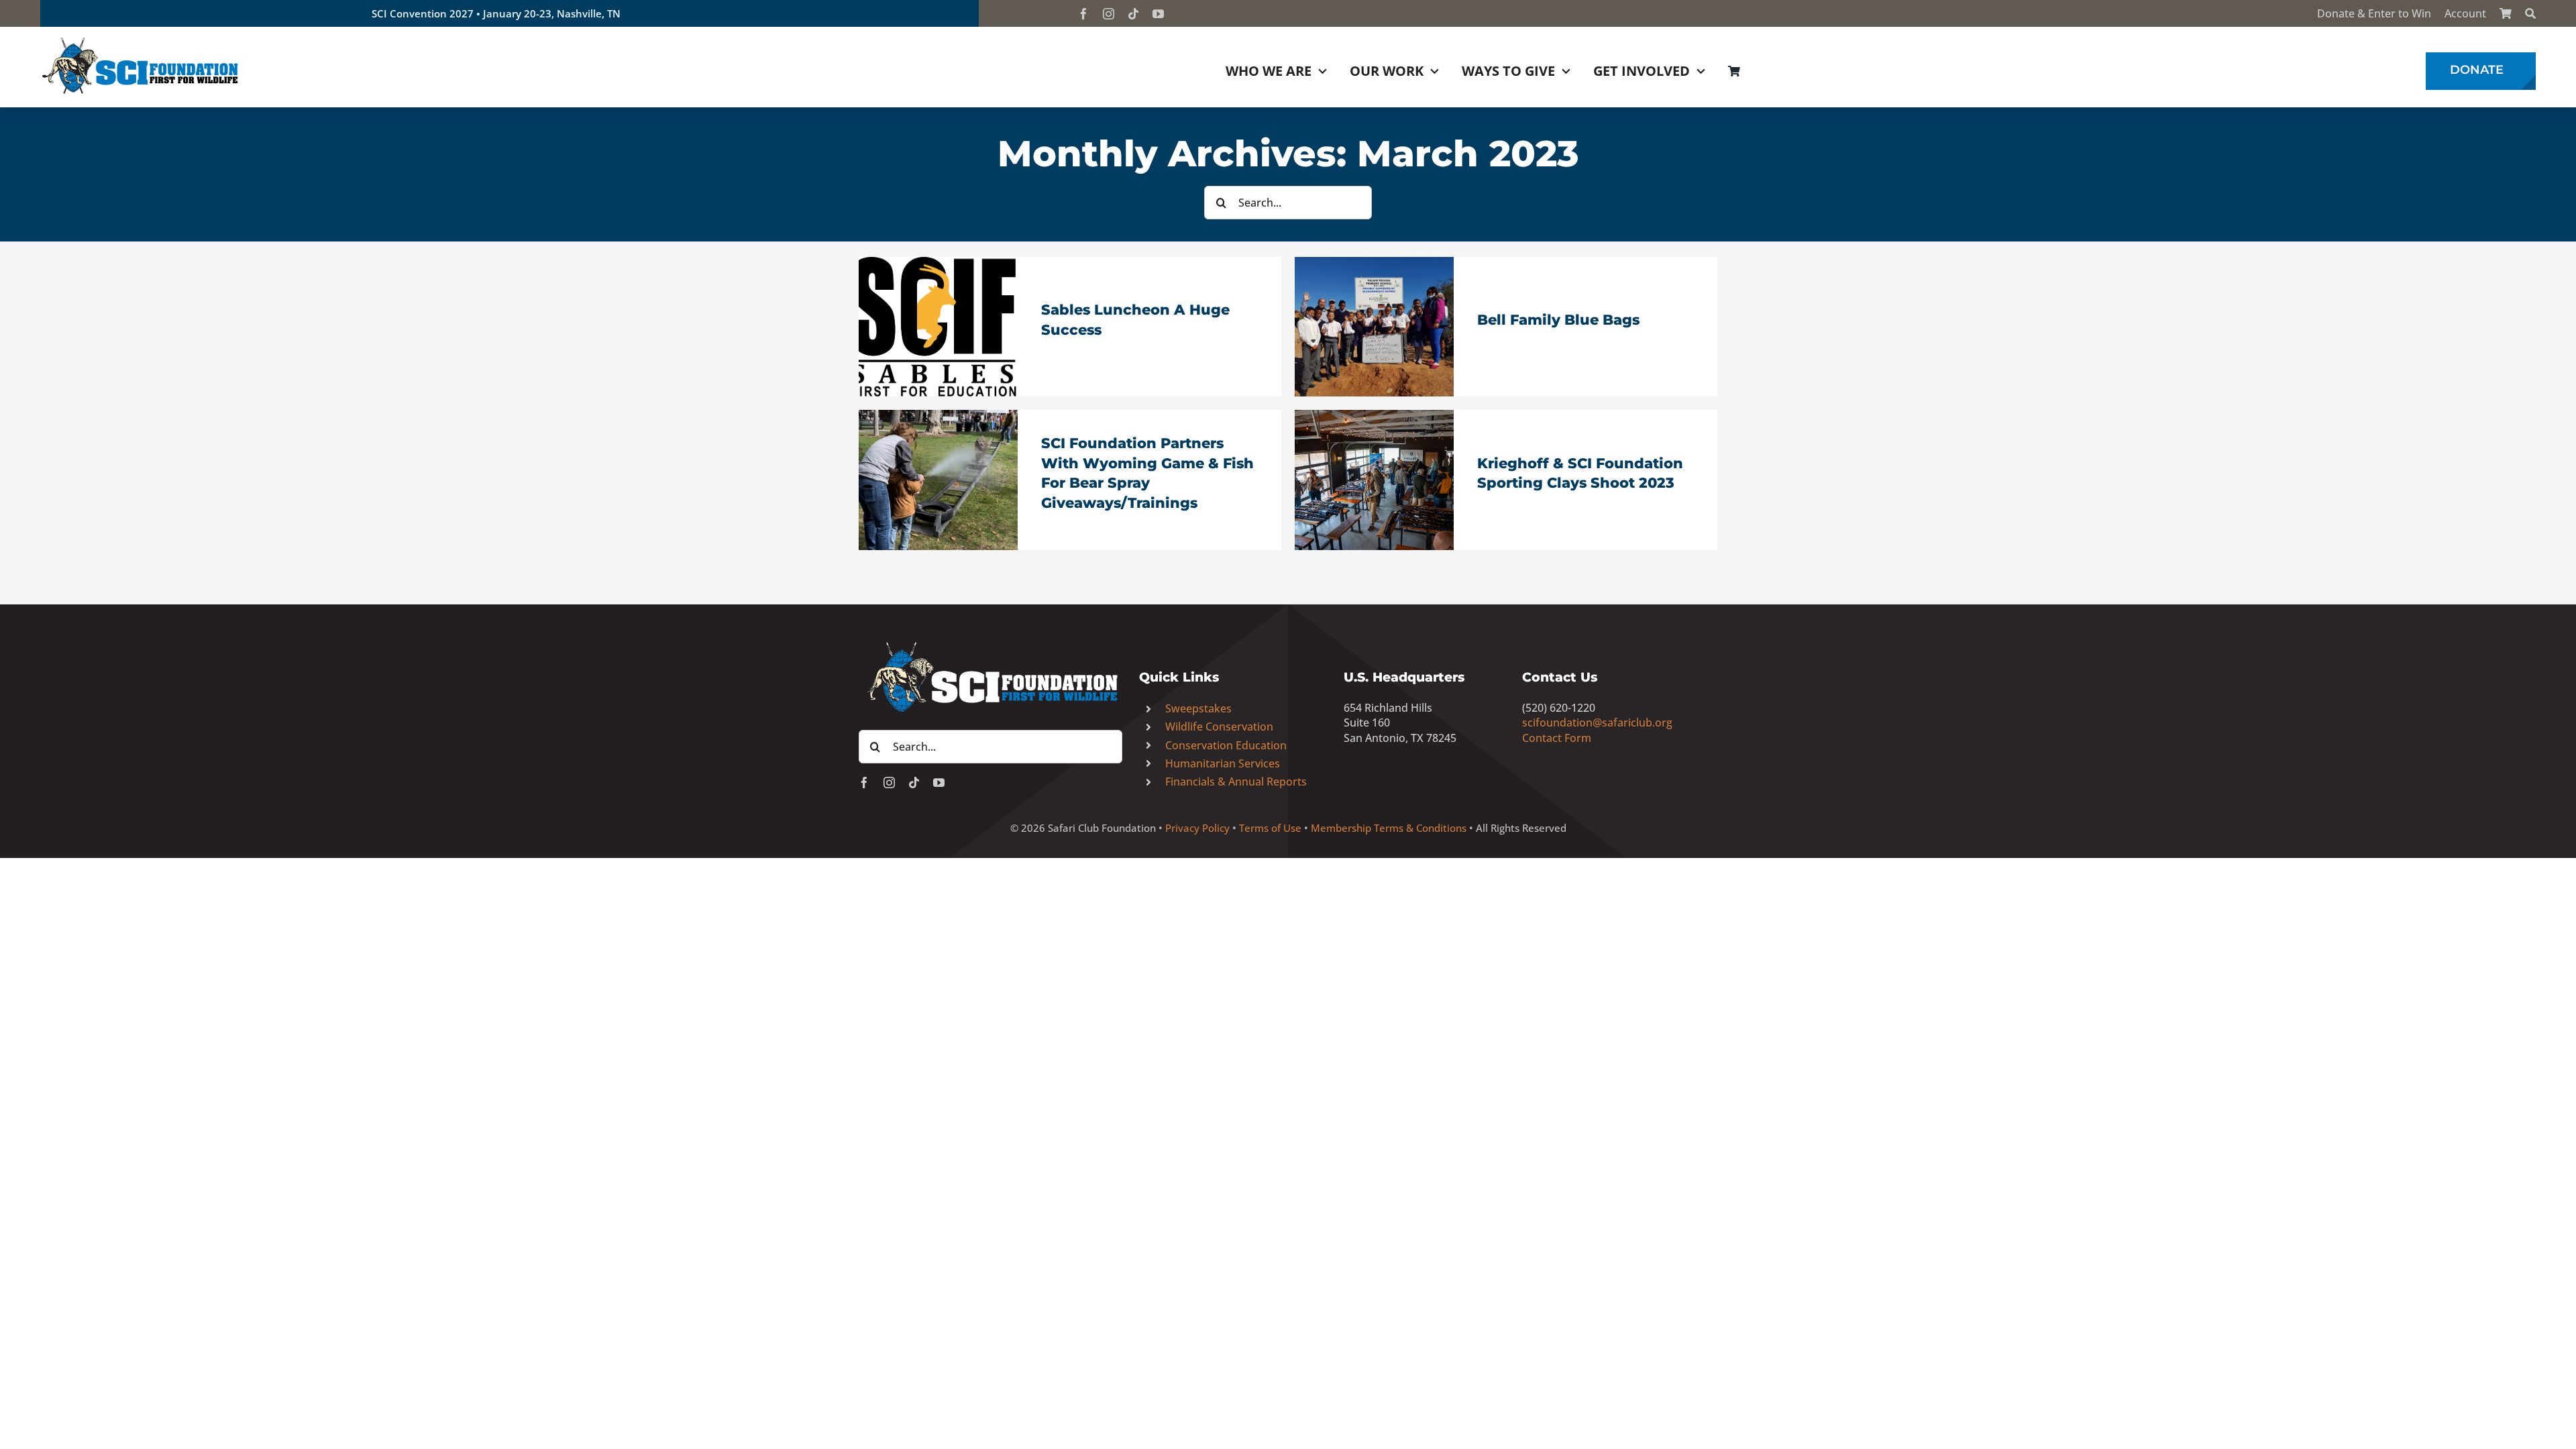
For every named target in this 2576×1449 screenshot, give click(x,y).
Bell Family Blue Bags (1558, 320)
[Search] (2530, 13)
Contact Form (1557, 738)
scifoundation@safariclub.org (1597, 722)
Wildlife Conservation (1219, 727)
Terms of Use (1270, 828)
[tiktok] (1133, 14)
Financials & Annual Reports (1236, 782)
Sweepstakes (1198, 708)
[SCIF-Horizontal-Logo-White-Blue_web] (990, 643)
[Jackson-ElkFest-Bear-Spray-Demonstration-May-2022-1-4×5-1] (938, 416)
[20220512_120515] (1374, 263)
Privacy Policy (1197, 828)
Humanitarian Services (1223, 763)
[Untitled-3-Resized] (1374, 416)
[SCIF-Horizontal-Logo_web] (141, 40)
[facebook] (1084, 14)
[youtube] (1158, 14)
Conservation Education (1226, 745)
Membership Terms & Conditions (1389, 828)
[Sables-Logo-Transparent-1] (938, 263)
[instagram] (1109, 14)
